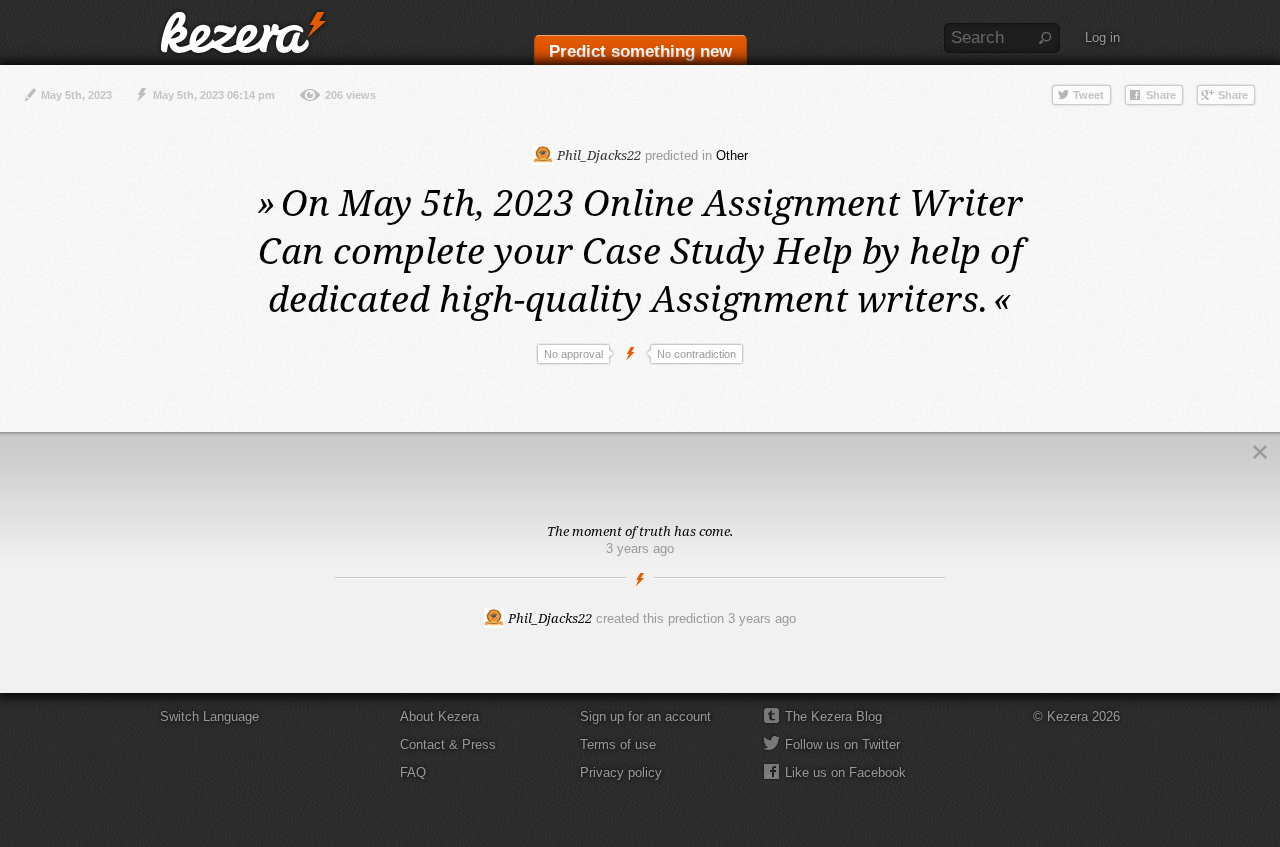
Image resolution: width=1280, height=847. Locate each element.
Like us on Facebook (845, 772)
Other (732, 155)
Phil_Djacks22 (597, 155)
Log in (1102, 37)
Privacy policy (621, 772)
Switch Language (209, 716)
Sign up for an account (645, 716)
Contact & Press (448, 744)
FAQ (413, 772)
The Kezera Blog (833, 716)
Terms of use (618, 744)
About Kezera (439, 716)
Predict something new (640, 51)
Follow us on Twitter (842, 744)
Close (1260, 452)
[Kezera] (243, 32)
